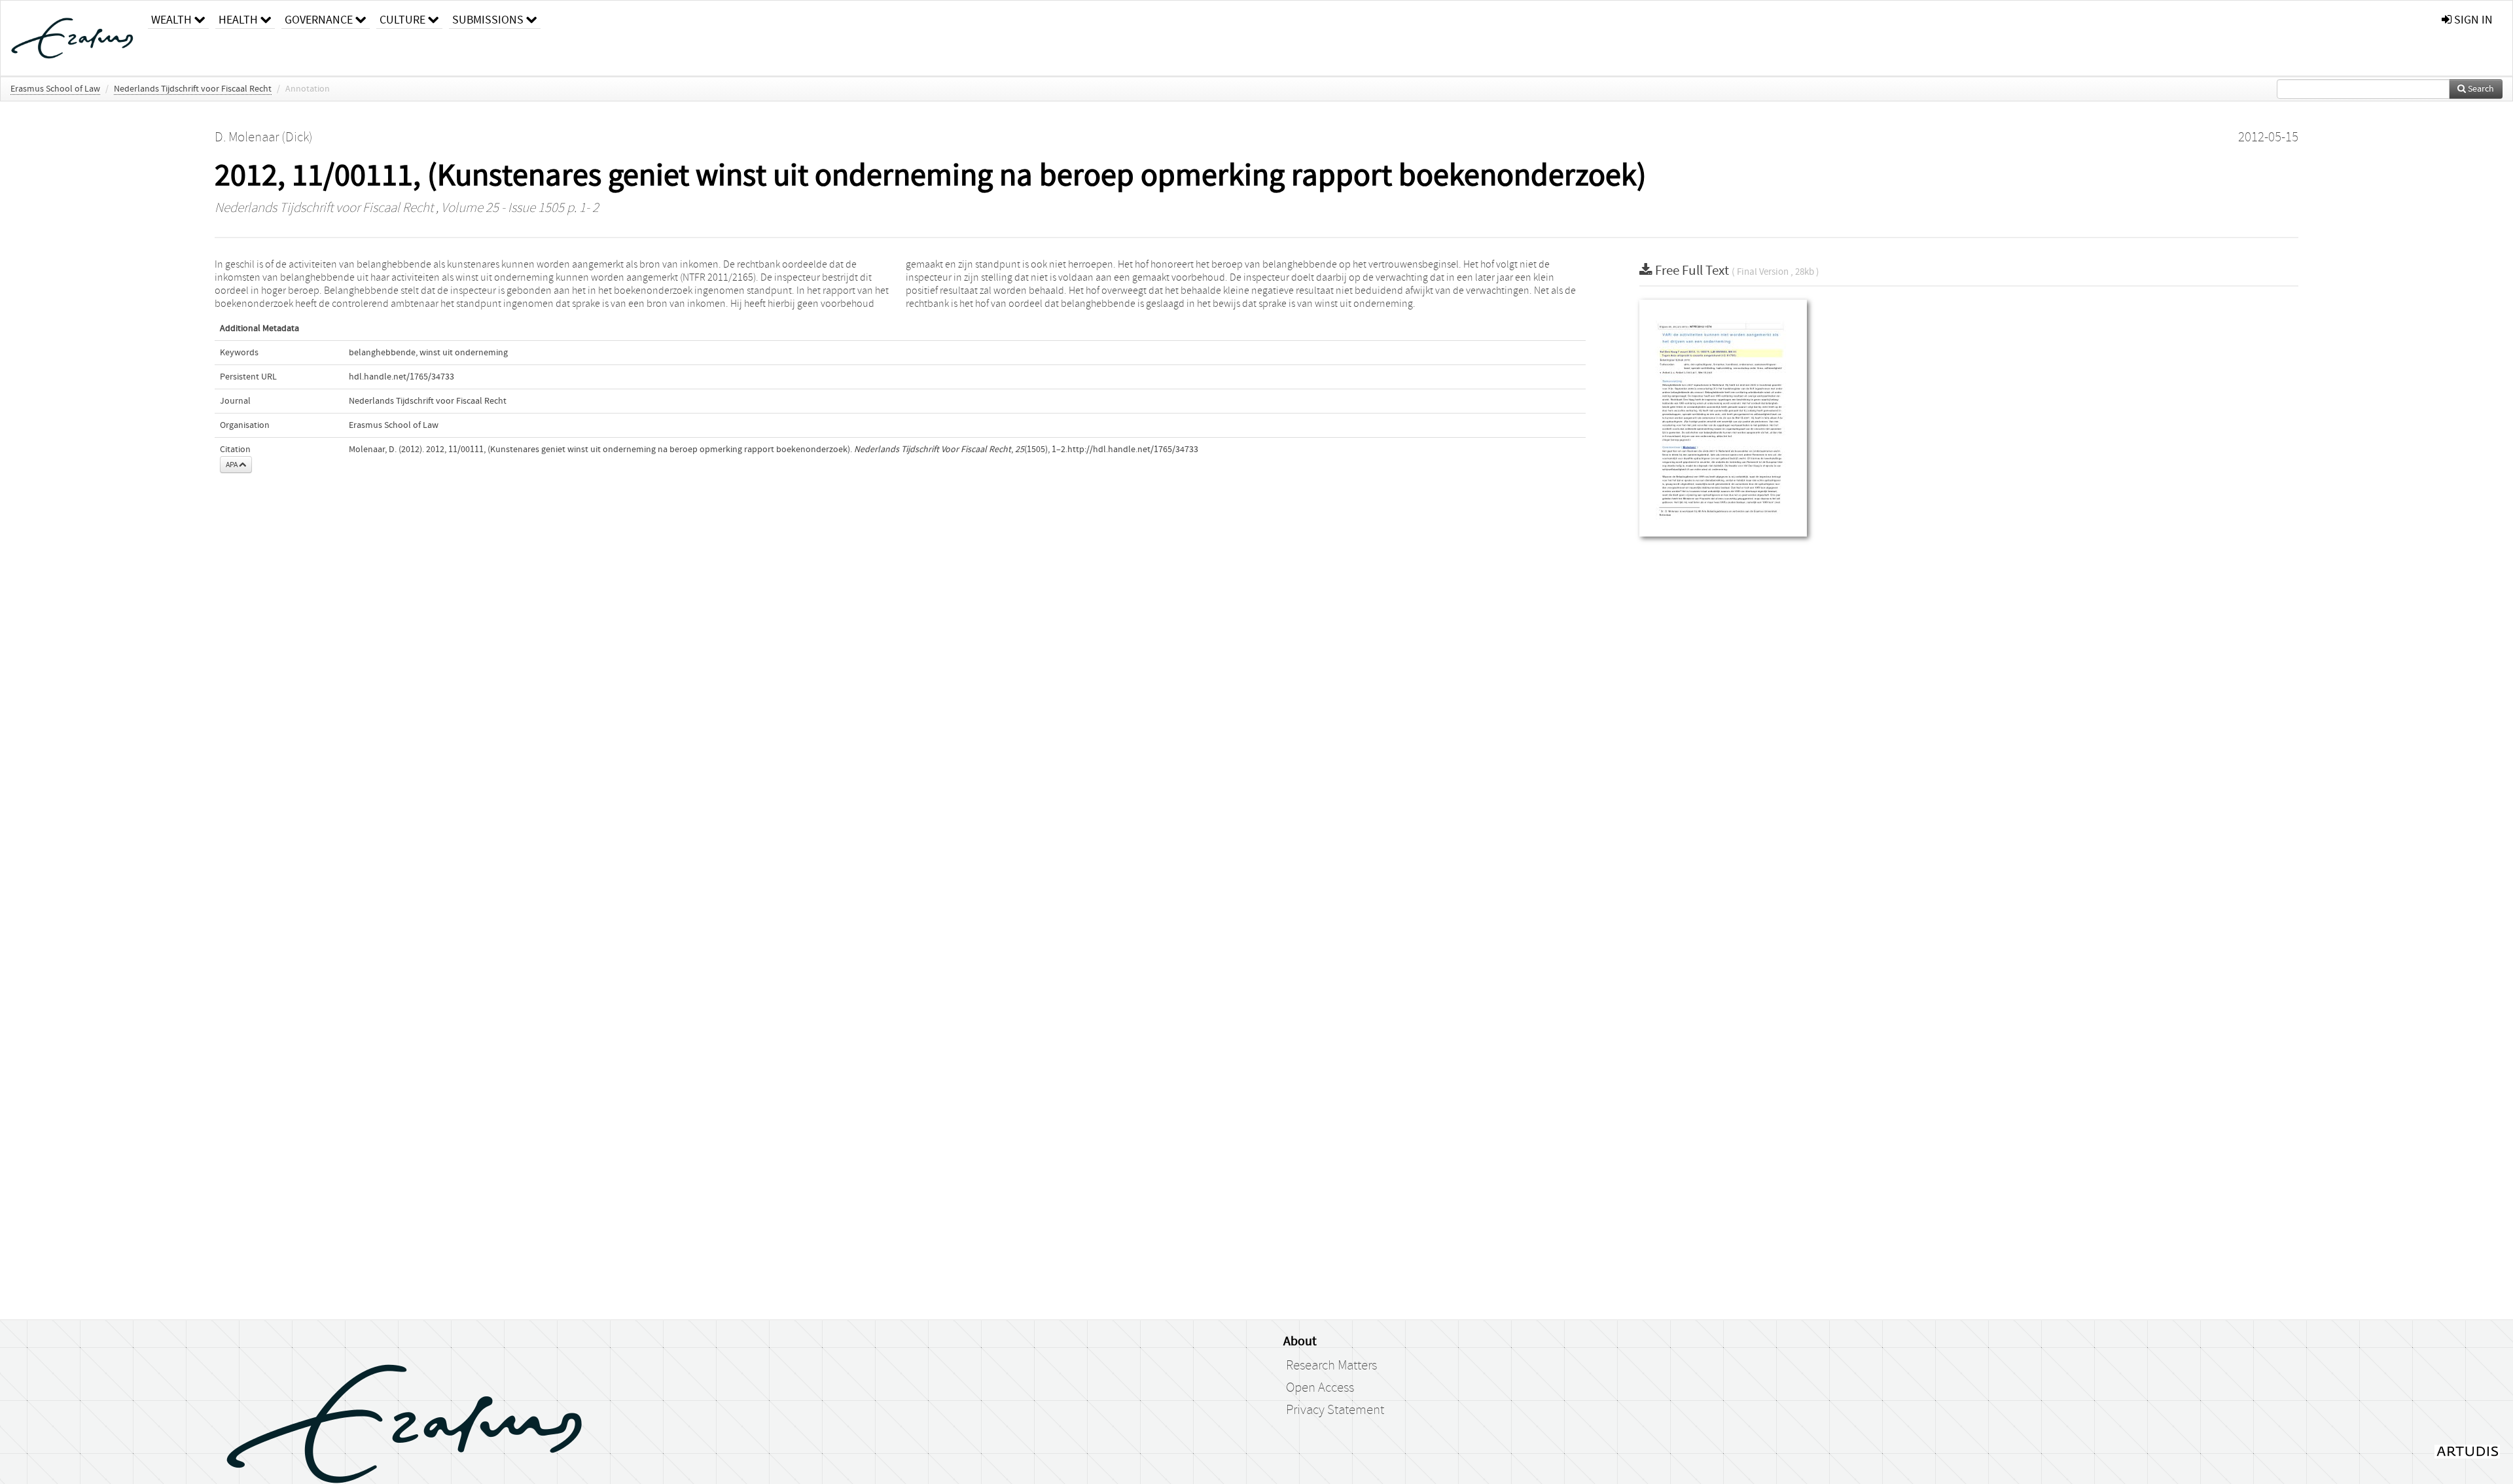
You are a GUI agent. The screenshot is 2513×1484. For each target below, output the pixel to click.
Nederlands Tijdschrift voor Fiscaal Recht (193, 89)
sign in (2472, 20)
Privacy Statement (1335, 1410)
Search (2480, 89)
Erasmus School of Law (55, 89)
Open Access (1320, 1388)
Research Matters (1331, 1366)
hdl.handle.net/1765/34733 (401, 377)
